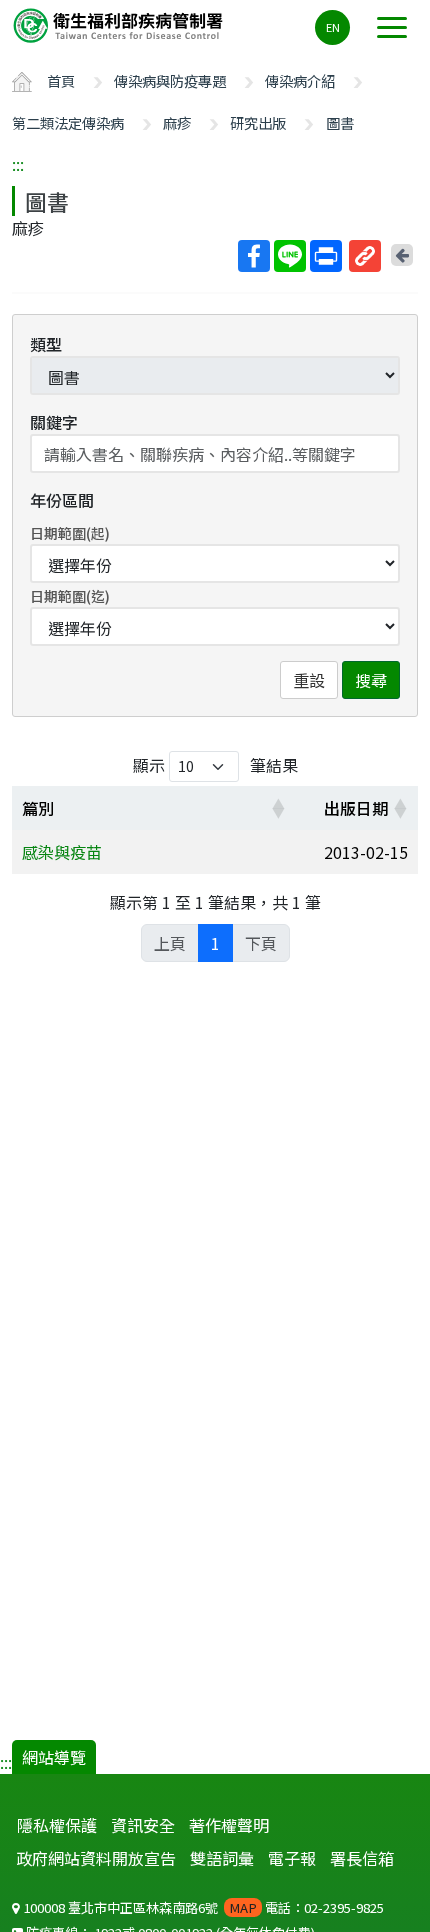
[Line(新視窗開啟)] (290, 256)
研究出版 (258, 122)
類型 (46, 344)
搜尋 (371, 680)
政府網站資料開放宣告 (96, 1858)
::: (18, 164)
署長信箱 (362, 1858)
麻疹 (177, 122)
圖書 (340, 122)
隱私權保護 (57, 1825)
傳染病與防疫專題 (170, 80)
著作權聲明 (229, 1825)
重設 (309, 680)
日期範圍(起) (70, 533)
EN (333, 27)
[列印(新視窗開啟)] (326, 256)
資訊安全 (143, 1825)
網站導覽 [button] (54, 1757)
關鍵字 (54, 422)
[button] (278, 808)
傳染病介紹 (300, 80)
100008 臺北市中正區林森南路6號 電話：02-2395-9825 (202, 1907)
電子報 (292, 1858)
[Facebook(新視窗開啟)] (254, 256)
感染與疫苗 (62, 852)
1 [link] (215, 943)
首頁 (61, 80)
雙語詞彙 (222, 1858)
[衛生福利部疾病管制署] (120, 24)
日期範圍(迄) (70, 596)
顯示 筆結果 (215, 765)
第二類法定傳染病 (68, 122)
